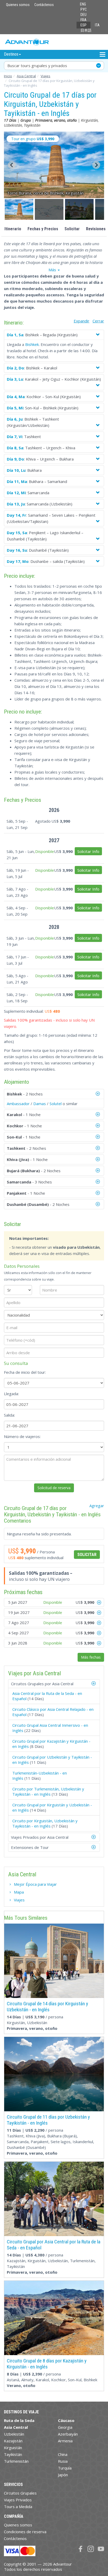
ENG (83, 4)
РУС (84, 9)
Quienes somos (18, 5)
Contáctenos (44, 5)
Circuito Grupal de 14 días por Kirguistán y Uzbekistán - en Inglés (47, 2007)
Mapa (19, 1892)
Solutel (56, 1104)
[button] (19, 209)
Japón (63, 2475)
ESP (83, 25)
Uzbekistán (14, 2434)
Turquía (65, 2468)
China (63, 2454)
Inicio (8, 76)
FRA (83, 20)
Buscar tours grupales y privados (37, 66)
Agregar (97, 1506)
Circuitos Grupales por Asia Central (42, 1684)
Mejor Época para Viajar (35, 1884)
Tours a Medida (18, 2507)
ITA (97, 25)
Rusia (63, 2461)
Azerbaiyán (68, 2434)
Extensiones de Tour (30, 1847)
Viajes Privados (18, 2500)
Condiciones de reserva (25, 2532)
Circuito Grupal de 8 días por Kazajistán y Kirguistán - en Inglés (47, 2364)
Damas (40, 1104)
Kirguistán (13, 2448)
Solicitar (72, 229)
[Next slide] (96, 165)
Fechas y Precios (43, 229)
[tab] (54, 1684)
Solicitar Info (88, 851)
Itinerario (13, 229)
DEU (83, 15)
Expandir (82, 321)
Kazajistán (13, 2441)
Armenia (65, 2441)
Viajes (45, 76)
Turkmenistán (16, 2461)
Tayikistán (13, 2454)
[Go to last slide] (12, 165)
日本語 (86, 30)
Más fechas (91, 1657)
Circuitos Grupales (20, 2493)
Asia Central (26, 76)
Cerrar (98, 321)
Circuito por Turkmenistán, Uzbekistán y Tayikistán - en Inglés (48, 1791)
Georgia (65, 2427)
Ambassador (18, 1104)
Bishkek (32, 344)
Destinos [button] (11, 54)
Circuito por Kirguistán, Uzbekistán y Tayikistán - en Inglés (45, 1823)
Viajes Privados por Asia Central (40, 1837)
